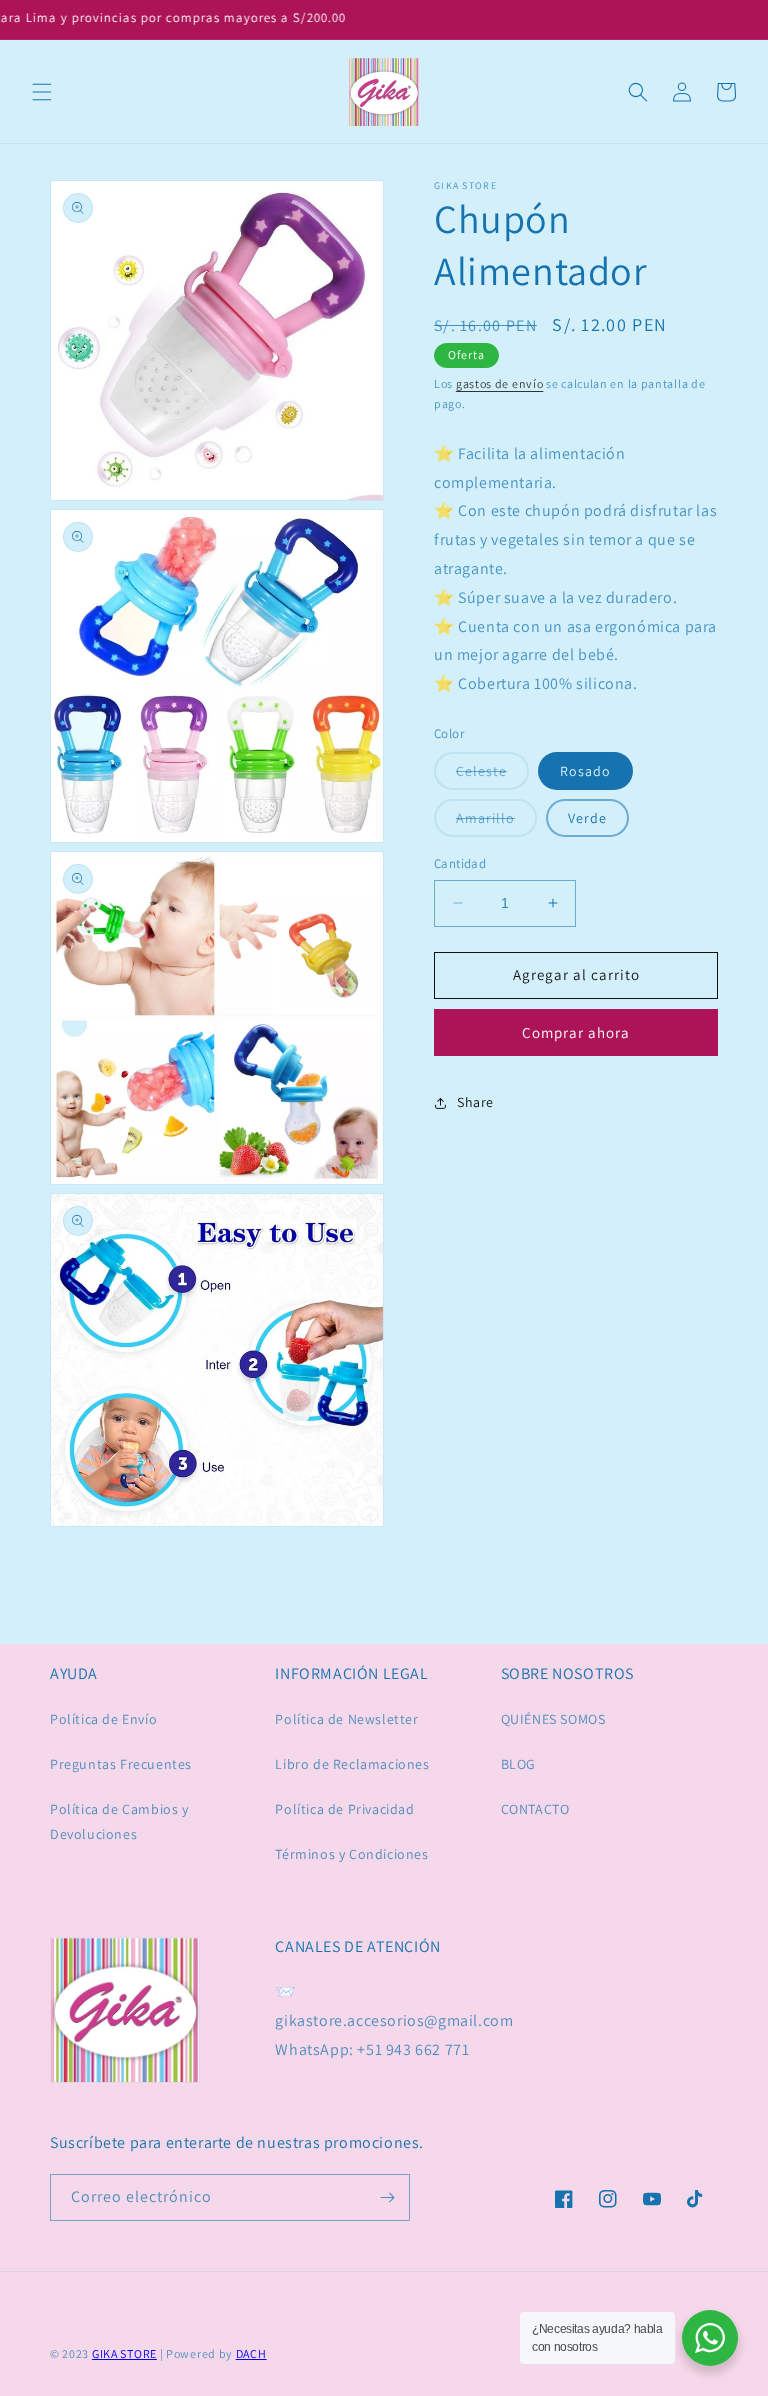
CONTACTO (535, 1809)
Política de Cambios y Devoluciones (119, 1821)
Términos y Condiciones (351, 1854)
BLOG (518, 1764)
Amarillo (496, 822)
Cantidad (460, 863)
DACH (251, 2353)
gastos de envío (500, 383)
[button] (42, 92)
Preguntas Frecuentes (121, 1764)
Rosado (585, 771)
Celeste (492, 775)
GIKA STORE (124, 2353)
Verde (587, 818)
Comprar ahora (576, 1032)
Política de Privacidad (344, 1809)
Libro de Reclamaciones (352, 1764)
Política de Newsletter (346, 1719)
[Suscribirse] (387, 2197)
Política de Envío (103, 1719)
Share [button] (475, 1102)
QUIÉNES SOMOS (553, 1719)
